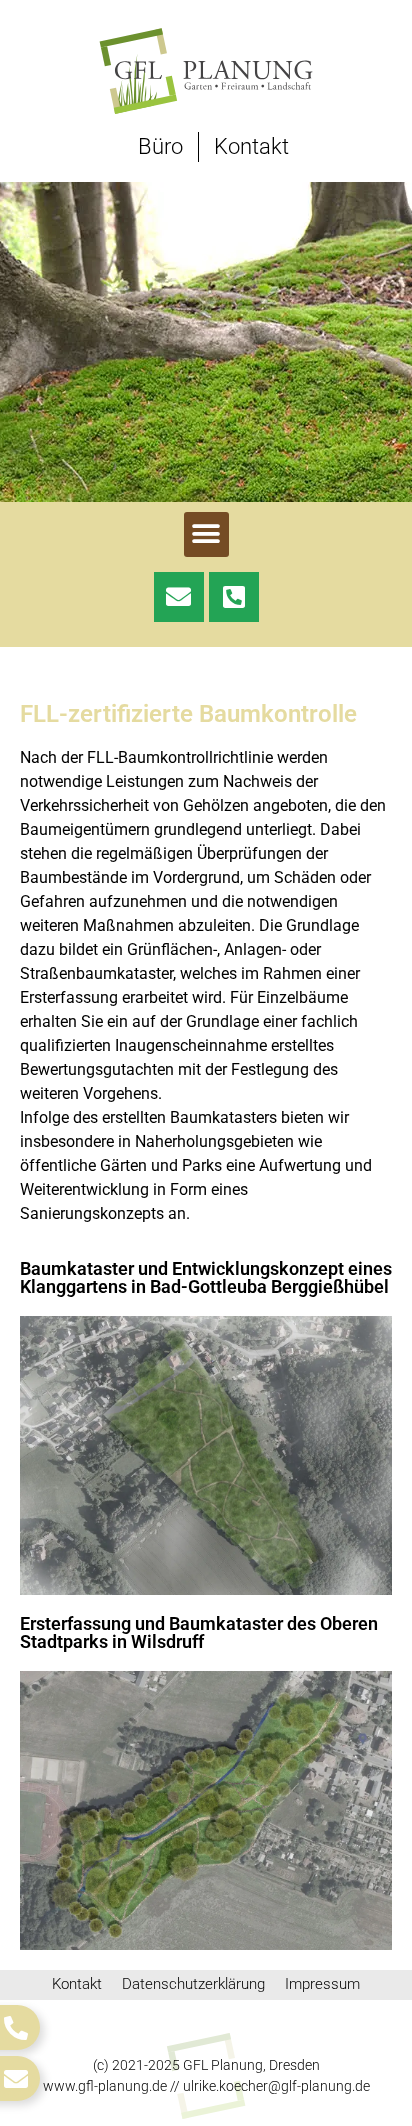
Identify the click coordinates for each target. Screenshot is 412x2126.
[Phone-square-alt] (234, 597)
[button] (206, 534)
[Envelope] (179, 597)
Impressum (322, 1984)
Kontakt (251, 146)
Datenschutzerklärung (193, 1984)
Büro (160, 146)
